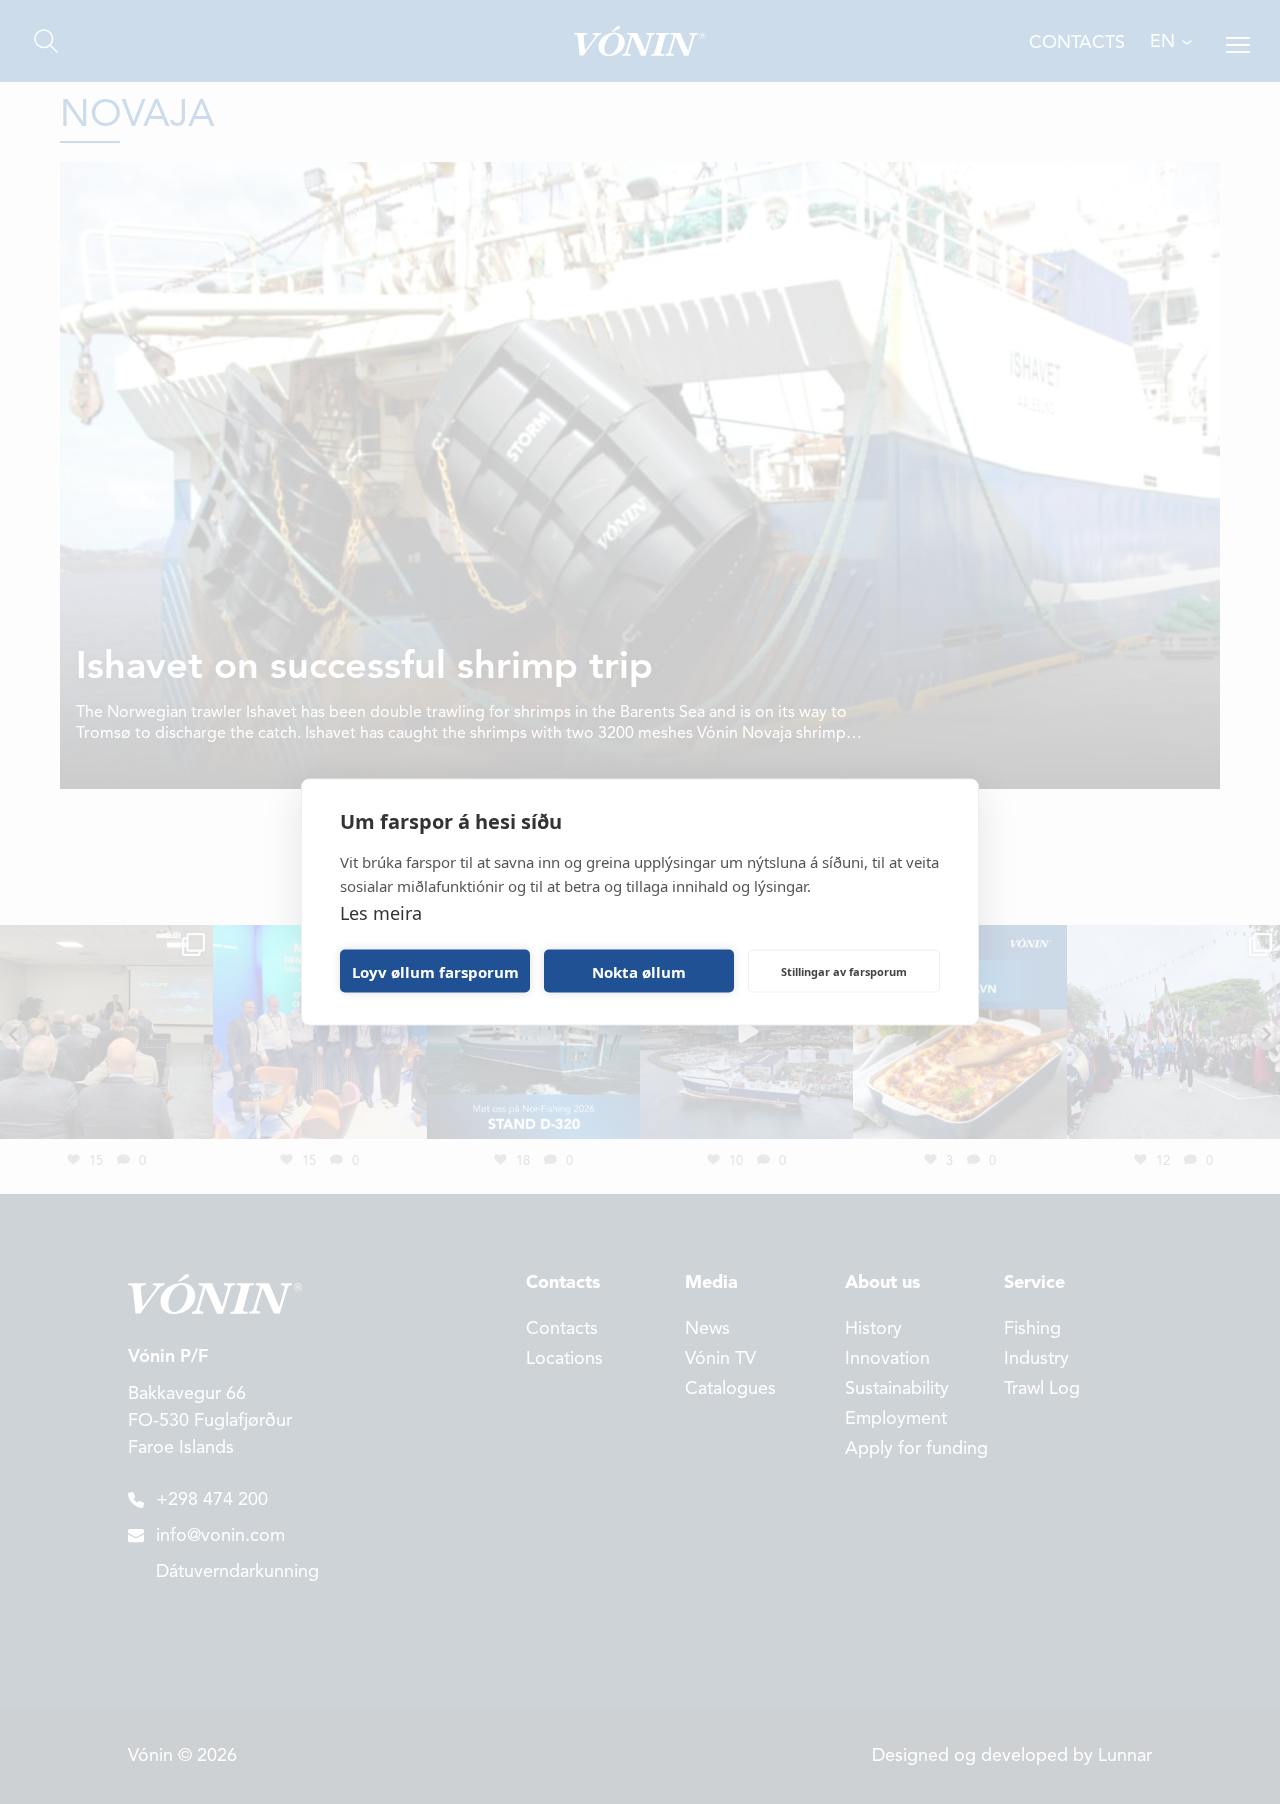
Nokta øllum (639, 971)
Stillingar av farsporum (844, 970)
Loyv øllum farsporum (435, 971)
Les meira (381, 913)
